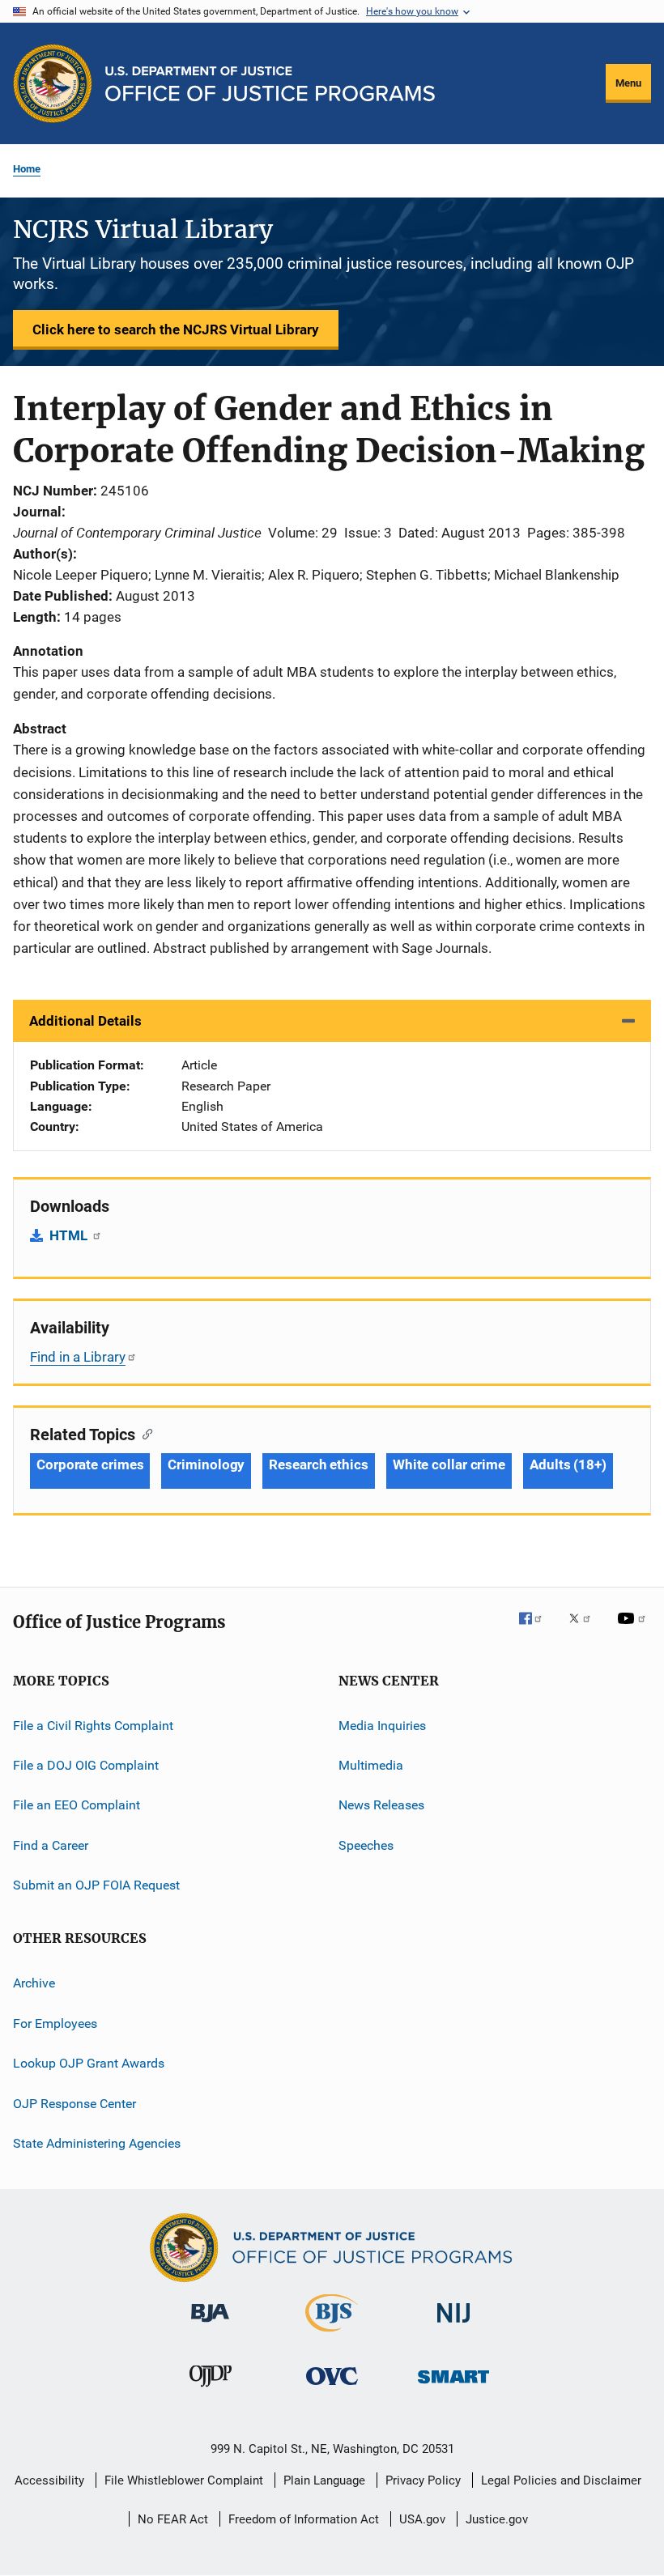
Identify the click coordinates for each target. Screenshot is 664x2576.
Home (27, 169)
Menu (628, 83)
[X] (585, 1630)
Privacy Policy (423, 2480)
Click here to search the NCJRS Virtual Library (176, 329)
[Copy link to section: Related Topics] (144, 1433)
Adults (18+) (568, 1464)
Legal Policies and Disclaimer (561, 2480)
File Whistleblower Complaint (184, 2480)
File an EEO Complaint (77, 1805)
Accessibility (49, 2480)
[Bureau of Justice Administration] (210, 2325)
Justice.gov (497, 2519)
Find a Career (51, 1845)
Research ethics (319, 1464)
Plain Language (324, 2480)
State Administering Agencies (97, 2143)
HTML (70, 1235)
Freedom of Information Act (304, 2519)
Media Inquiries (382, 1725)
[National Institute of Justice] (453, 2325)
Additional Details (85, 1021)
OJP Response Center (74, 2103)
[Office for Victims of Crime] (332, 2388)
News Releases (381, 1805)
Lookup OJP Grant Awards (89, 2063)
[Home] (270, 84)
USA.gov (422, 2519)
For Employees (55, 2023)
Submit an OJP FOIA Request (96, 1885)
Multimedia (371, 1765)
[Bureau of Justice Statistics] (332, 2335)
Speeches (366, 1845)
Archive (34, 1983)
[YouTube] (634, 1630)
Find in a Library (78, 1357)
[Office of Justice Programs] (53, 83)
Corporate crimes (90, 1464)
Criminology (206, 1464)
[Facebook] (537, 1630)
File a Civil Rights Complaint (93, 1725)
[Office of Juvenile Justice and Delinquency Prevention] (211, 2390)
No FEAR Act (173, 2519)
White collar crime (449, 1464)
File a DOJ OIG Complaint (86, 1765)
